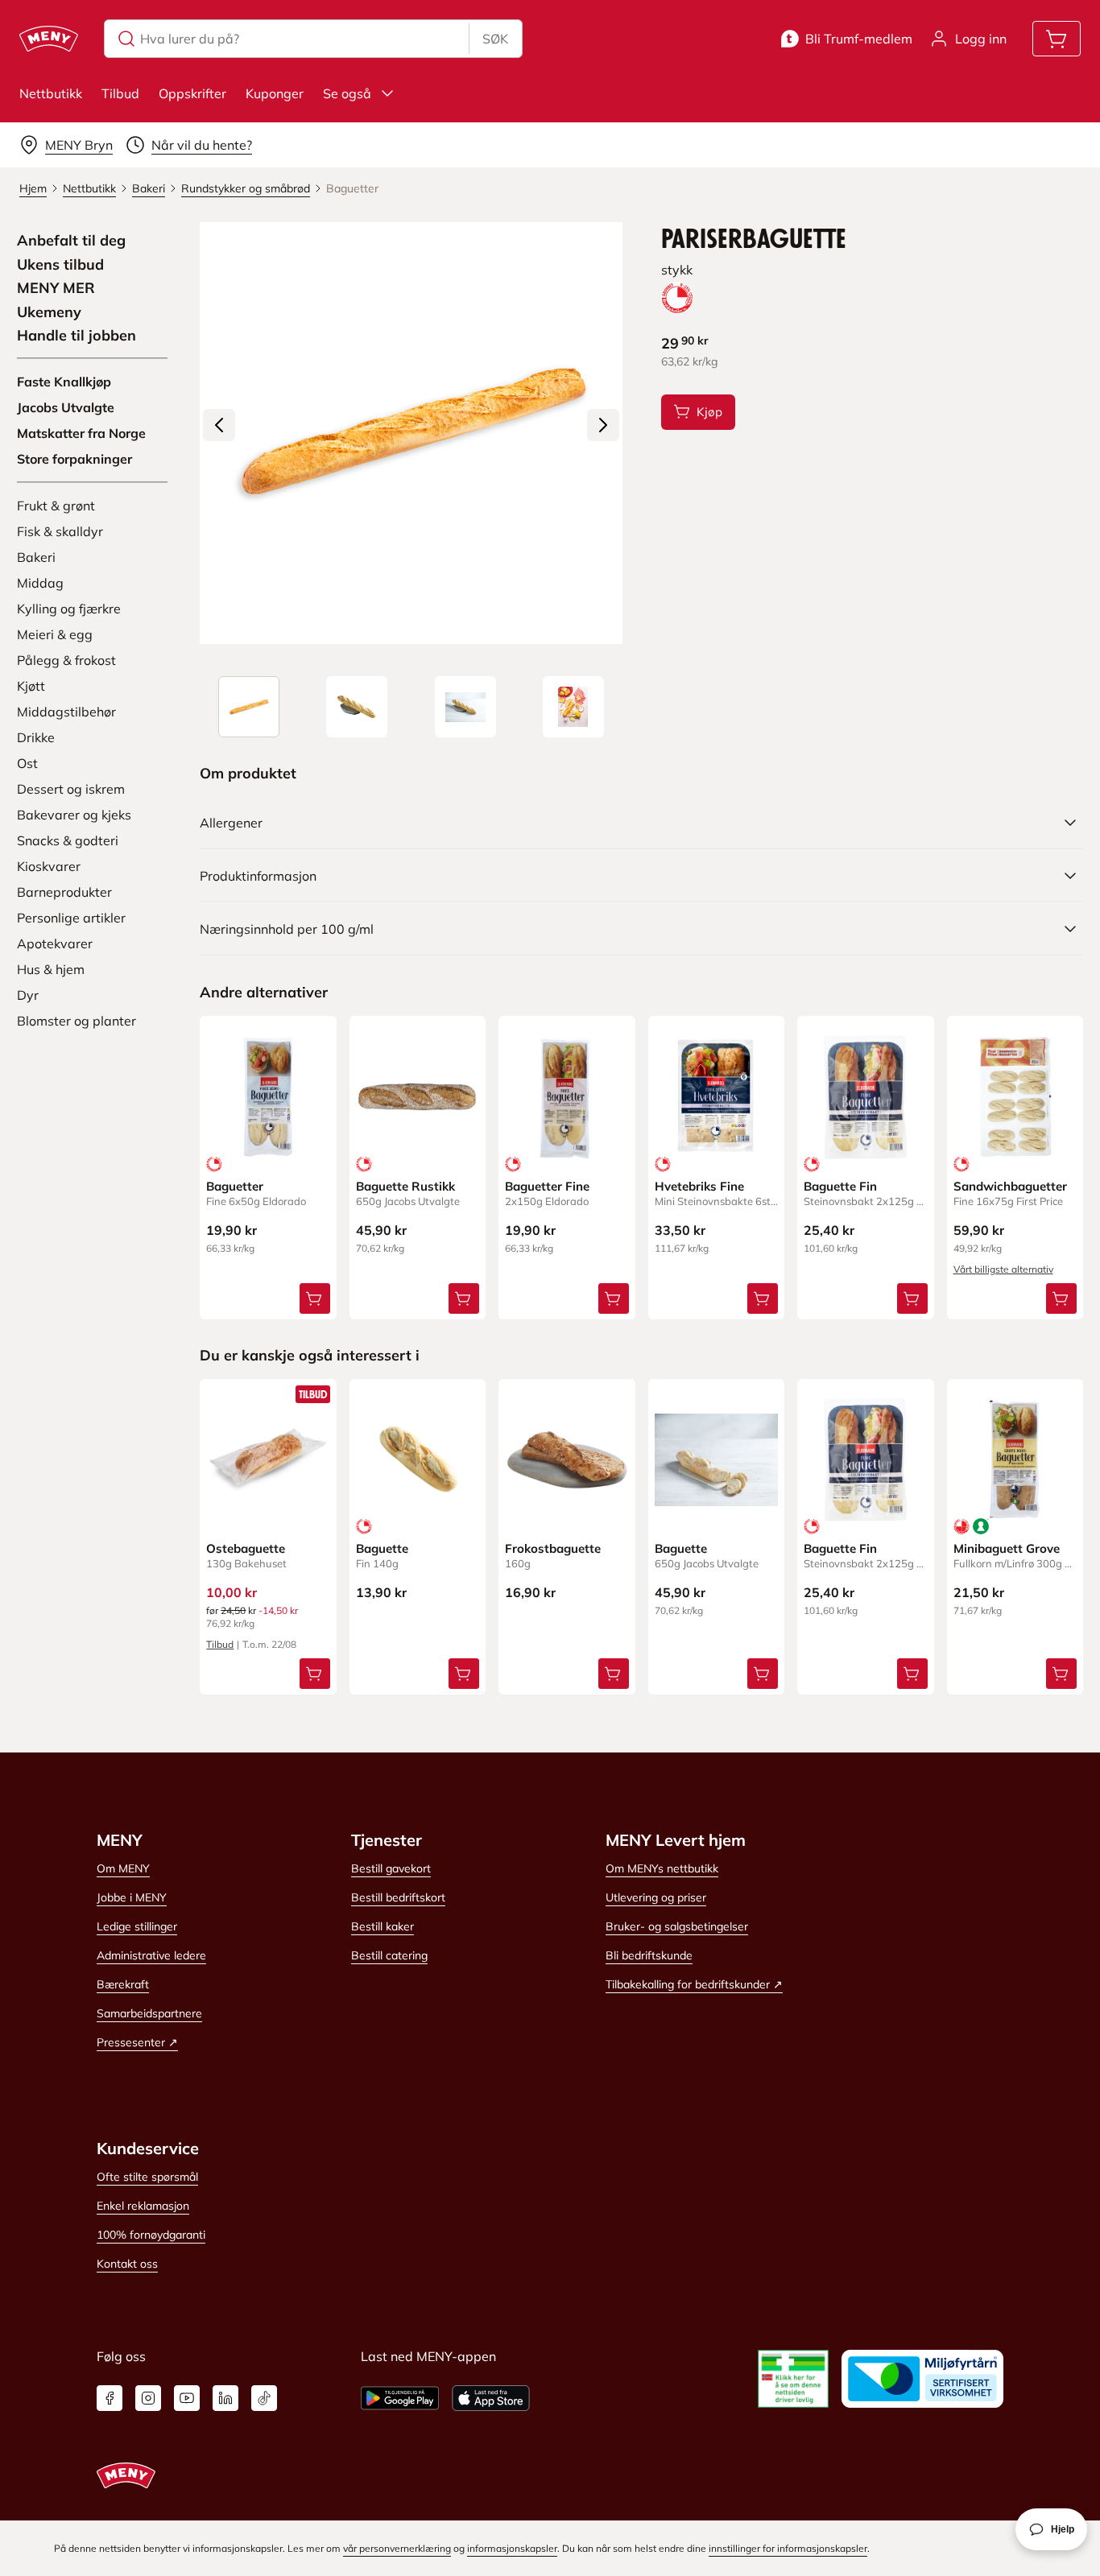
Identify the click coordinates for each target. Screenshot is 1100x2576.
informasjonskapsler (512, 2548)
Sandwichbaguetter (1010, 1186)
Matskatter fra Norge (81, 433)
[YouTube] (187, 2398)
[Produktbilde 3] (465, 707)
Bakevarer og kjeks (74, 815)
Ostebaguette (246, 1548)
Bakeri (36, 557)
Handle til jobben (77, 336)
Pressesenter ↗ (137, 2042)
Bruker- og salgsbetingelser (677, 1926)
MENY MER (56, 288)
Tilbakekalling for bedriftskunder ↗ (694, 1984)
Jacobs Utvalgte (66, 407)
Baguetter (235, 1186)
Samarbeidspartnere (149, 2013)
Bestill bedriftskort (398, 1897)
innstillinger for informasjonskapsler (788, 2548)
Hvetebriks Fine (699, 1186)
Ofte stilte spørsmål (147, 2177)
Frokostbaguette (553, 1548)
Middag (40, 583)
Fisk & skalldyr (60, 531)
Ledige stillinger (137, 1926)
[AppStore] (491, 2398)
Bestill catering (389, 1955)
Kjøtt (31, 686)
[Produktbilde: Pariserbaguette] (249, 707)
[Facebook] (110, 2398)
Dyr (28, 995)
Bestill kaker (383, 1926)
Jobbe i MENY (132, 1897)
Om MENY (123, 1868)
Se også (347, 93)
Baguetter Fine (547, 1186)
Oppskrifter (192, 93)
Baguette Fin (840, 1186)
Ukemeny (49, 312)
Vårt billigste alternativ (1003, 1269)
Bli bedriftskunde (649, 1955)
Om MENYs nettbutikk (662, 1868)
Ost (27, 763)
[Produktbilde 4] (573, 707)
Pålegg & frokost (66, 660)
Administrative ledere (151, 1955)
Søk (495, 39)
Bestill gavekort (391, 1868)
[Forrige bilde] (219, 425)
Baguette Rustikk (405, 1186)
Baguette (382, 1548)
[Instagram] (148, 2398)
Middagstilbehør (66, 712)
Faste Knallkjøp (64, 382)
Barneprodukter (64, 892)
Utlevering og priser (656, 1897)
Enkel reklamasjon (143, 2206)
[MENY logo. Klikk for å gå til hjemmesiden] (49, 39)
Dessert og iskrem (71, 789)
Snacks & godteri (68, 840)
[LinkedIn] (225, 2398)
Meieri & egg (55, 634)
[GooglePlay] (400, 2398)
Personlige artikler (71, 918)
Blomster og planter (77, 1021)
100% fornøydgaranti (151, 2235)
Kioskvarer (49, 866)
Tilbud (120, 93)
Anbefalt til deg (71, 241)
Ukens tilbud (60, 265)
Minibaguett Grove (1007, 1548)
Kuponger (275, 93)
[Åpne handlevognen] (1057, 39)
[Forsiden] (357, 707)
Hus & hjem (51, 969)
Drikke (36, 737)
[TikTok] (264, 2398)
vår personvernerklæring (397, 2548)
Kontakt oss (127, 2264)
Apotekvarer (55, 943)
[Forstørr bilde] (411, 433)
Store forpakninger (74, 459)
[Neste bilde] (603, 425)
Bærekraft (123, 1984)
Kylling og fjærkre (69, 609)
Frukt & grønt (56, 506)
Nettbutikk (51, 93)
